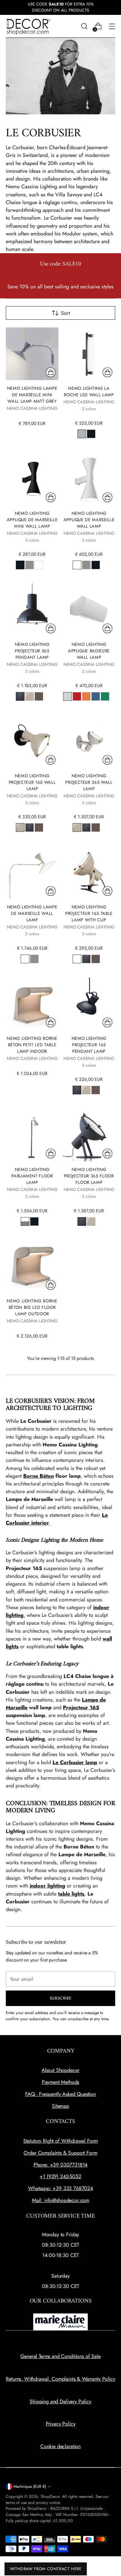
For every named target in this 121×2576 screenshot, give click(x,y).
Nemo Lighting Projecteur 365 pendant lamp (32, 651)
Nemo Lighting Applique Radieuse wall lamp (89, 651)
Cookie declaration (60, 2446)
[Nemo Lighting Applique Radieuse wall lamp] (89, 610)
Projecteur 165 (81, 1707)
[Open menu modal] (112, 26)
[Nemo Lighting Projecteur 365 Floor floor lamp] (89, 1135)
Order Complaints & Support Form (60, 2153)
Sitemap (60, 2106)
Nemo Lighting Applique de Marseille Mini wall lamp (32, 520)
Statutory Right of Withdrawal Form (61, 2141)
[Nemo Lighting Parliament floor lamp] (32, 1135)
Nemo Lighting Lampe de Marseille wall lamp (32, 913)
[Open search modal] (84, 26)
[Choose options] (107, 372)
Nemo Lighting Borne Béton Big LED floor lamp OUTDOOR (32, 1307)
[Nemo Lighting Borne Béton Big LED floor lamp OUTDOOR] (32, 1266)
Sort (66, 313)
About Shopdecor (61, 2070)
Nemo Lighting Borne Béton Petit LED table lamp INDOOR (32, 1045)
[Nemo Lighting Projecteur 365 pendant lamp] (32, 610)
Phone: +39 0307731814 (61, 2165)
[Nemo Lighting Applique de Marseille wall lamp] (89, 479)
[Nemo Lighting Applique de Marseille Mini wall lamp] (32, 479)
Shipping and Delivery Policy (60, 2401)
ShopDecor (50, 2497)
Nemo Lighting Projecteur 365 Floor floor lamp (89, 1176)
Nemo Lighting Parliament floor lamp (32, 1176)
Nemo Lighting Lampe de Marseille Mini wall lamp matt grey (32, 395)
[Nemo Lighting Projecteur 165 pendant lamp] (89, 1004)
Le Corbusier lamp (75, 1762)
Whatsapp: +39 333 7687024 (60, 2188)
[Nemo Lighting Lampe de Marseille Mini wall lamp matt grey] (32, 354)
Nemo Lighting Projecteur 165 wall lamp (32, 782)
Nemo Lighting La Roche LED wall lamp (89, 392)
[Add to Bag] (51, 372)
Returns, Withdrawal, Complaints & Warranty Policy (60, 2379)
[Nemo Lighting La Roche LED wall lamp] (89, 354)
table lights (71, 1894)
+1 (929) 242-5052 (60, 2176)
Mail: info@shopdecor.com (60, 2200)
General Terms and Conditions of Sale (60, 2356)
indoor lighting (47, 1886)
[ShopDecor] (28, 26)
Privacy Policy (61, 2424)
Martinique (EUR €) (30, 2487)
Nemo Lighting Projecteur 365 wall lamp (89, 782)
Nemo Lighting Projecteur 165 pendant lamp (89, 1045)
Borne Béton (39, 1476)
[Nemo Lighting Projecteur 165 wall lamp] (32, 741)
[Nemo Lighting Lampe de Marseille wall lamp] (32, 872)
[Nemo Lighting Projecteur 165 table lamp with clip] (89, 872)
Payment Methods (61, 2082)
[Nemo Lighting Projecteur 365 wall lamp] (89, 741)
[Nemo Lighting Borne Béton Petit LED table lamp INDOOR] (32, 1004)
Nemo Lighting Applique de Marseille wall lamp (89, 520)
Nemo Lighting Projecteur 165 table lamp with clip (89, 913)
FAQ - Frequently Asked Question (60, 2094)
